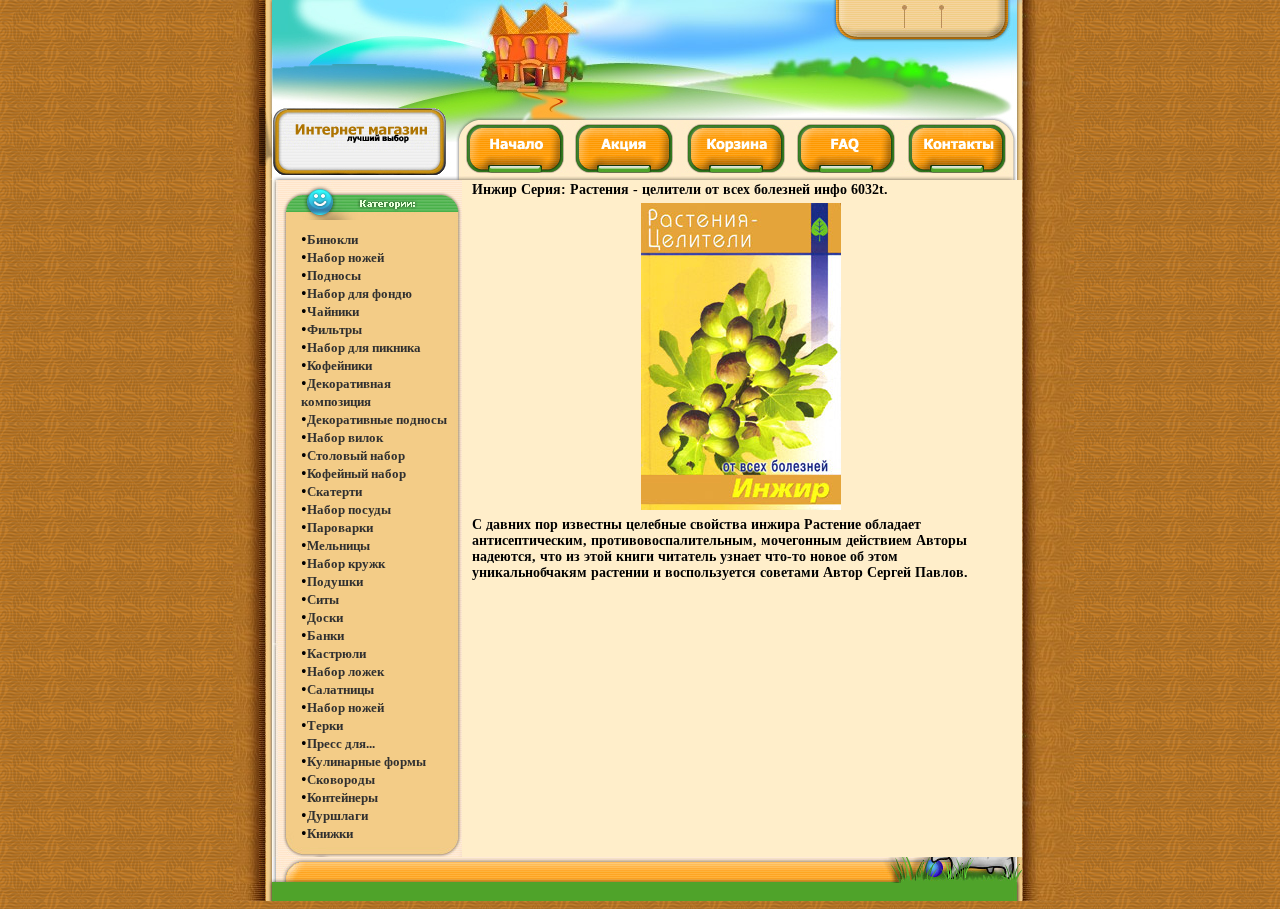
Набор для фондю (359, 293)
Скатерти (334, 491)
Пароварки (340, 527)
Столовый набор (356, 455)
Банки (325, 635)
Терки (325, 725)
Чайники (333, 311)
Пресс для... (341, 743)
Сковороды (341, 779)
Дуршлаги (337, 815)
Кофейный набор (356, 473)
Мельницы (338, 545)
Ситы (323, 599)
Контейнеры (342, 797)
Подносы (334, 275)
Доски (325, 617)
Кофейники (339, 365)
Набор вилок (345, 437)
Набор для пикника (364, 347)
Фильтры (334, 329)
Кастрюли (336, 653)
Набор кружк (346, 563)
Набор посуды (349, 509)
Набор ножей (345, 257)
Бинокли (332, 239)
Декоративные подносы (377, 419)
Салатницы (340, 689)
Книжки (330, 833)
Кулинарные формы (366, 761)
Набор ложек (345, 671)
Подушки (335, 581)
